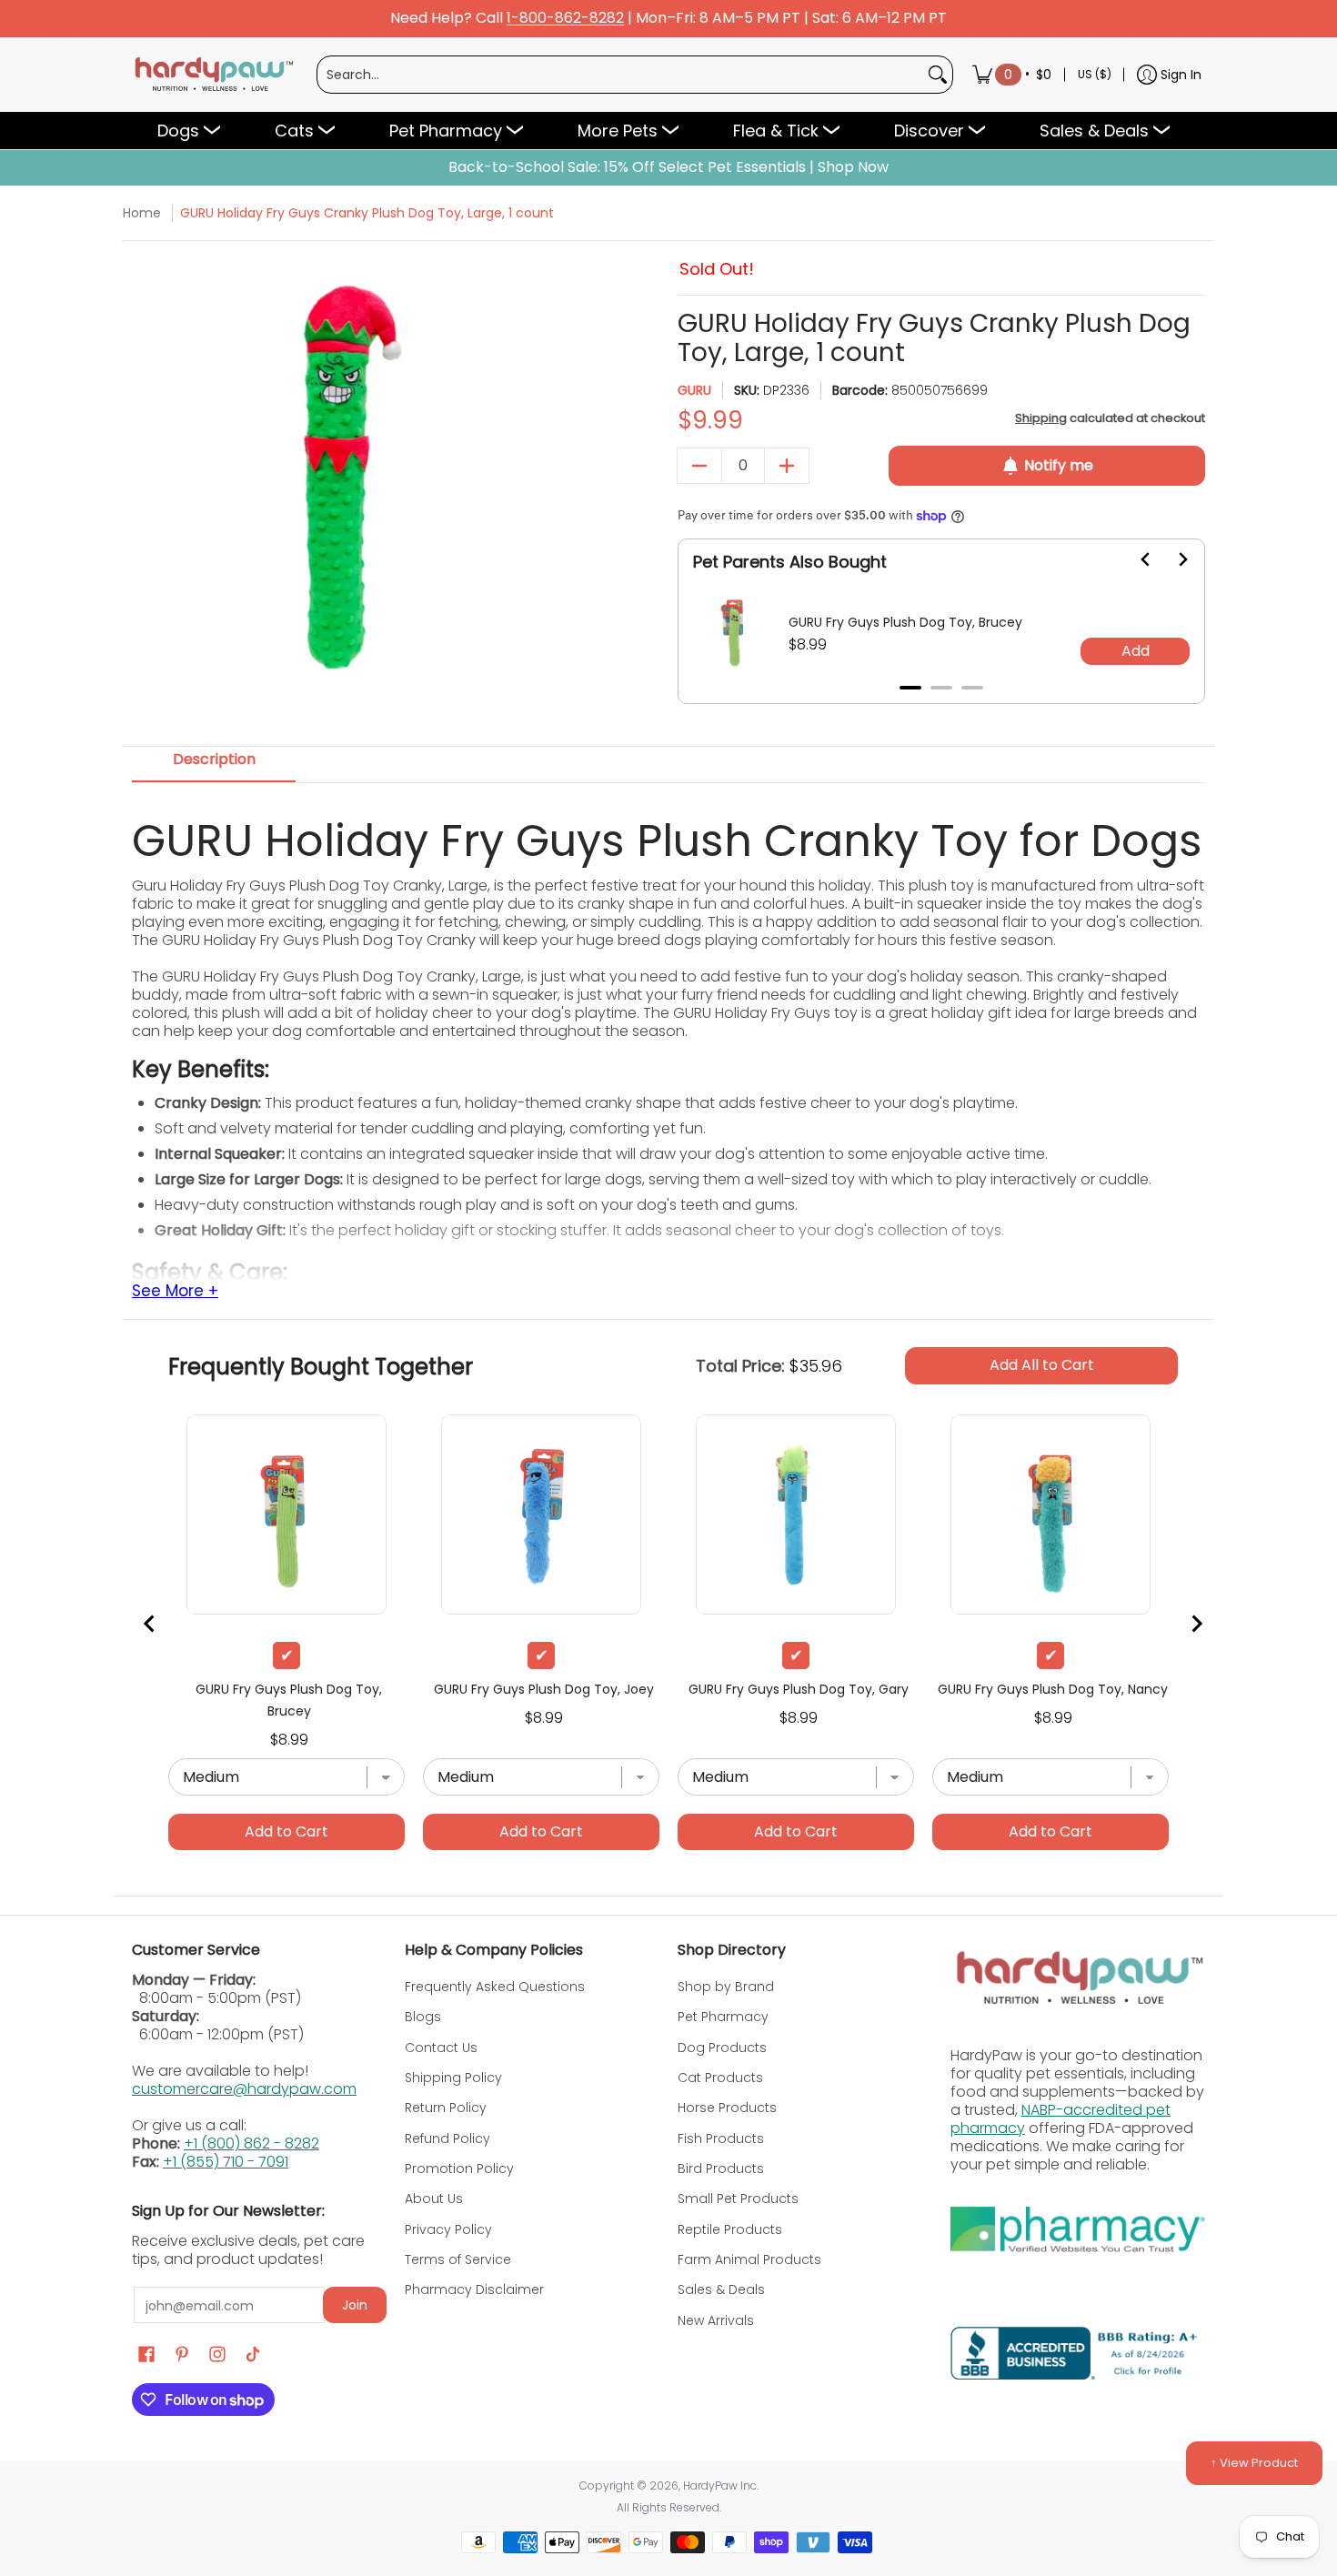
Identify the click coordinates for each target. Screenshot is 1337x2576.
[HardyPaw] (213, 75)
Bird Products (721, 2168)
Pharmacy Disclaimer (474, 2289)
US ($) (1095, 74)
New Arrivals (716, 2320)
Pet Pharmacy (723, 2017)
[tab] (910, 688)
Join (355, 2305)
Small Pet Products (738, 2199)
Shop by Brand (726, 1987)
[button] (146, 2355)
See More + (175, 1292)
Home (142, 213)
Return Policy (446, 2108)
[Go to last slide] (1135, 559)
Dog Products (722, 2048)
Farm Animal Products (749, 2259)
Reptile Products (730, 2229)
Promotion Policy (459, 2168)
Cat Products (720, 2078)
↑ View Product (1254, 2463)
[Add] (787, 466)
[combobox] (620, 75)
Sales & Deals (721, 2289)
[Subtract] (699, 466)
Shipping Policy (453, 2078)
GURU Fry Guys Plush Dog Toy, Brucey (905, 622)
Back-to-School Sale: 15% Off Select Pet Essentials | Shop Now (668, 167)
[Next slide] (1171, 559)
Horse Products (727, 2108)
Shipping (1041, 418)
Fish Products (721, 2138)
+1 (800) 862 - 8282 (251, 2143)
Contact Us (441, 2048)
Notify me (1059, 465)
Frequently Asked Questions (495, 1987)
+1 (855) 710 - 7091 (226, 2162)
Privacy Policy (448, 2229)
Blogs (423, 2017)
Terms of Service (458, 2259)
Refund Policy (447, 2138)
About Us (434, 2199)
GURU (694, 390)
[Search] (938, 75)
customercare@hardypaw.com (244, 2089)
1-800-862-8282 (565, 19)
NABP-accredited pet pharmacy (1061, 2119)
